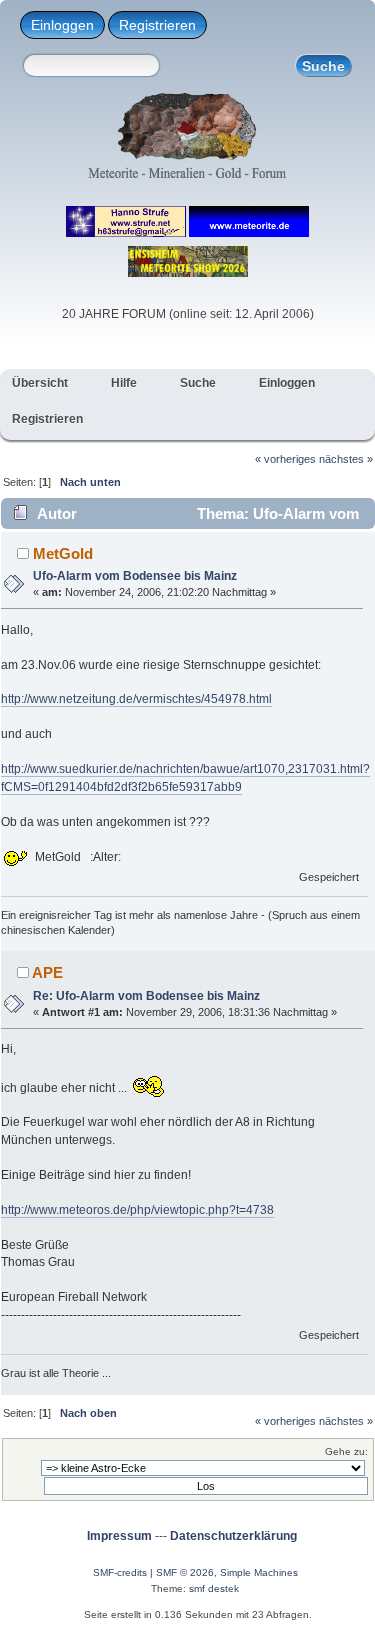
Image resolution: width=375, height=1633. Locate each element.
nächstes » (346, 459)
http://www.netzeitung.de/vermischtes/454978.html (136, 699)
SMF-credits (120, 1572)
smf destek (214, 1588)
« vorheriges (285, 459)
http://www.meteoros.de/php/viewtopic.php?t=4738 (137, 1210)
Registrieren (157, 25)
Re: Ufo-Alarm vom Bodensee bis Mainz (146, 996)
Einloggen (62, 25)
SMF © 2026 (185, 1572)
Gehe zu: (346, 1451)
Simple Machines (259, 1572)
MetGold (63, 553)
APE (47, 972)
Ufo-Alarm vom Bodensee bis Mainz (135, 576)
